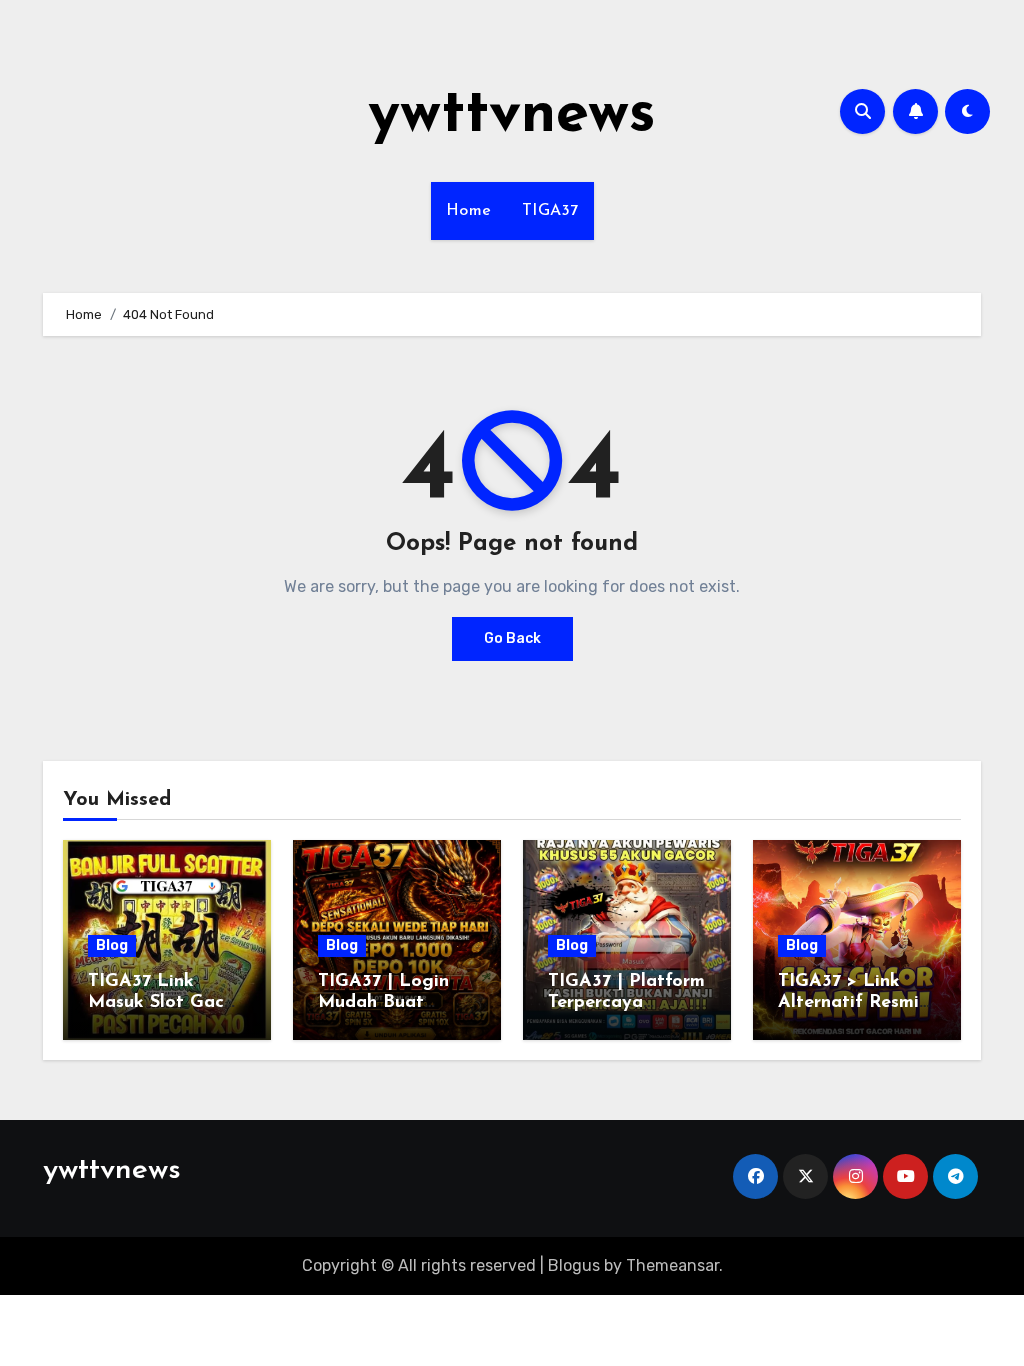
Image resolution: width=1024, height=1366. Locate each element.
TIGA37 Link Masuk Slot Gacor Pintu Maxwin (165, 1003)
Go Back (512, 638)
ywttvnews (512, 116)
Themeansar (672, 1265)
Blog (112, 945)
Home (469, 211)
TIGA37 (550, 211)
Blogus (574, 1265)
